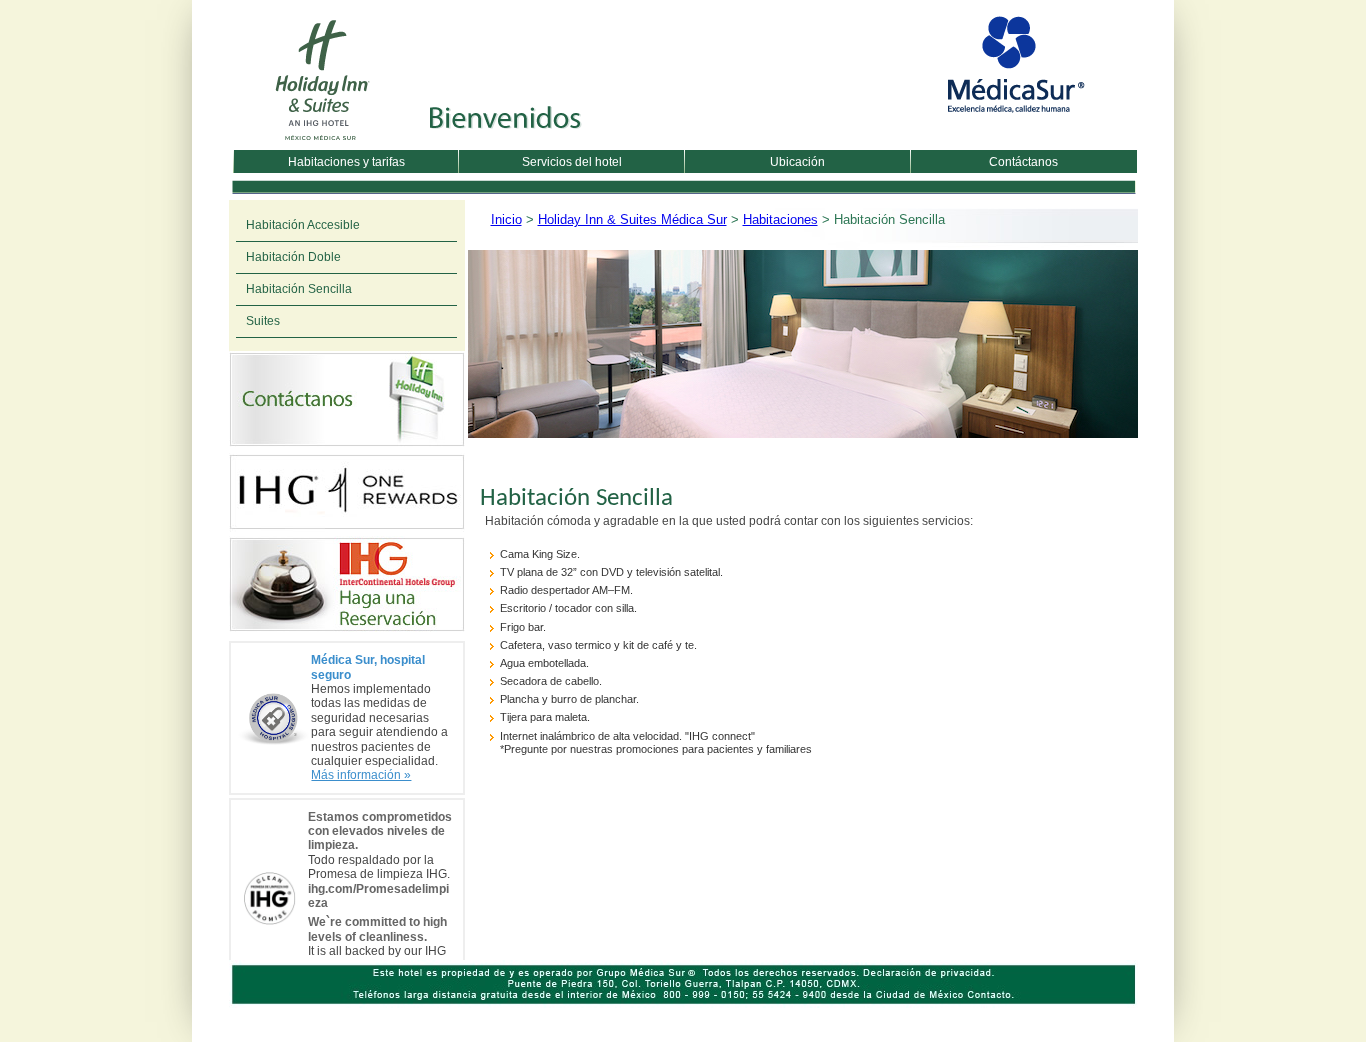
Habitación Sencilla (299, 289)
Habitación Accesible (303, 225)
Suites (263, 321)
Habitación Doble (293, 257)
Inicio (506, 219)
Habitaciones (780, 219)
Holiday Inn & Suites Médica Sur (632, 219)
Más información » (361, 775)
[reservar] (347, 631)
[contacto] (347, 446)
